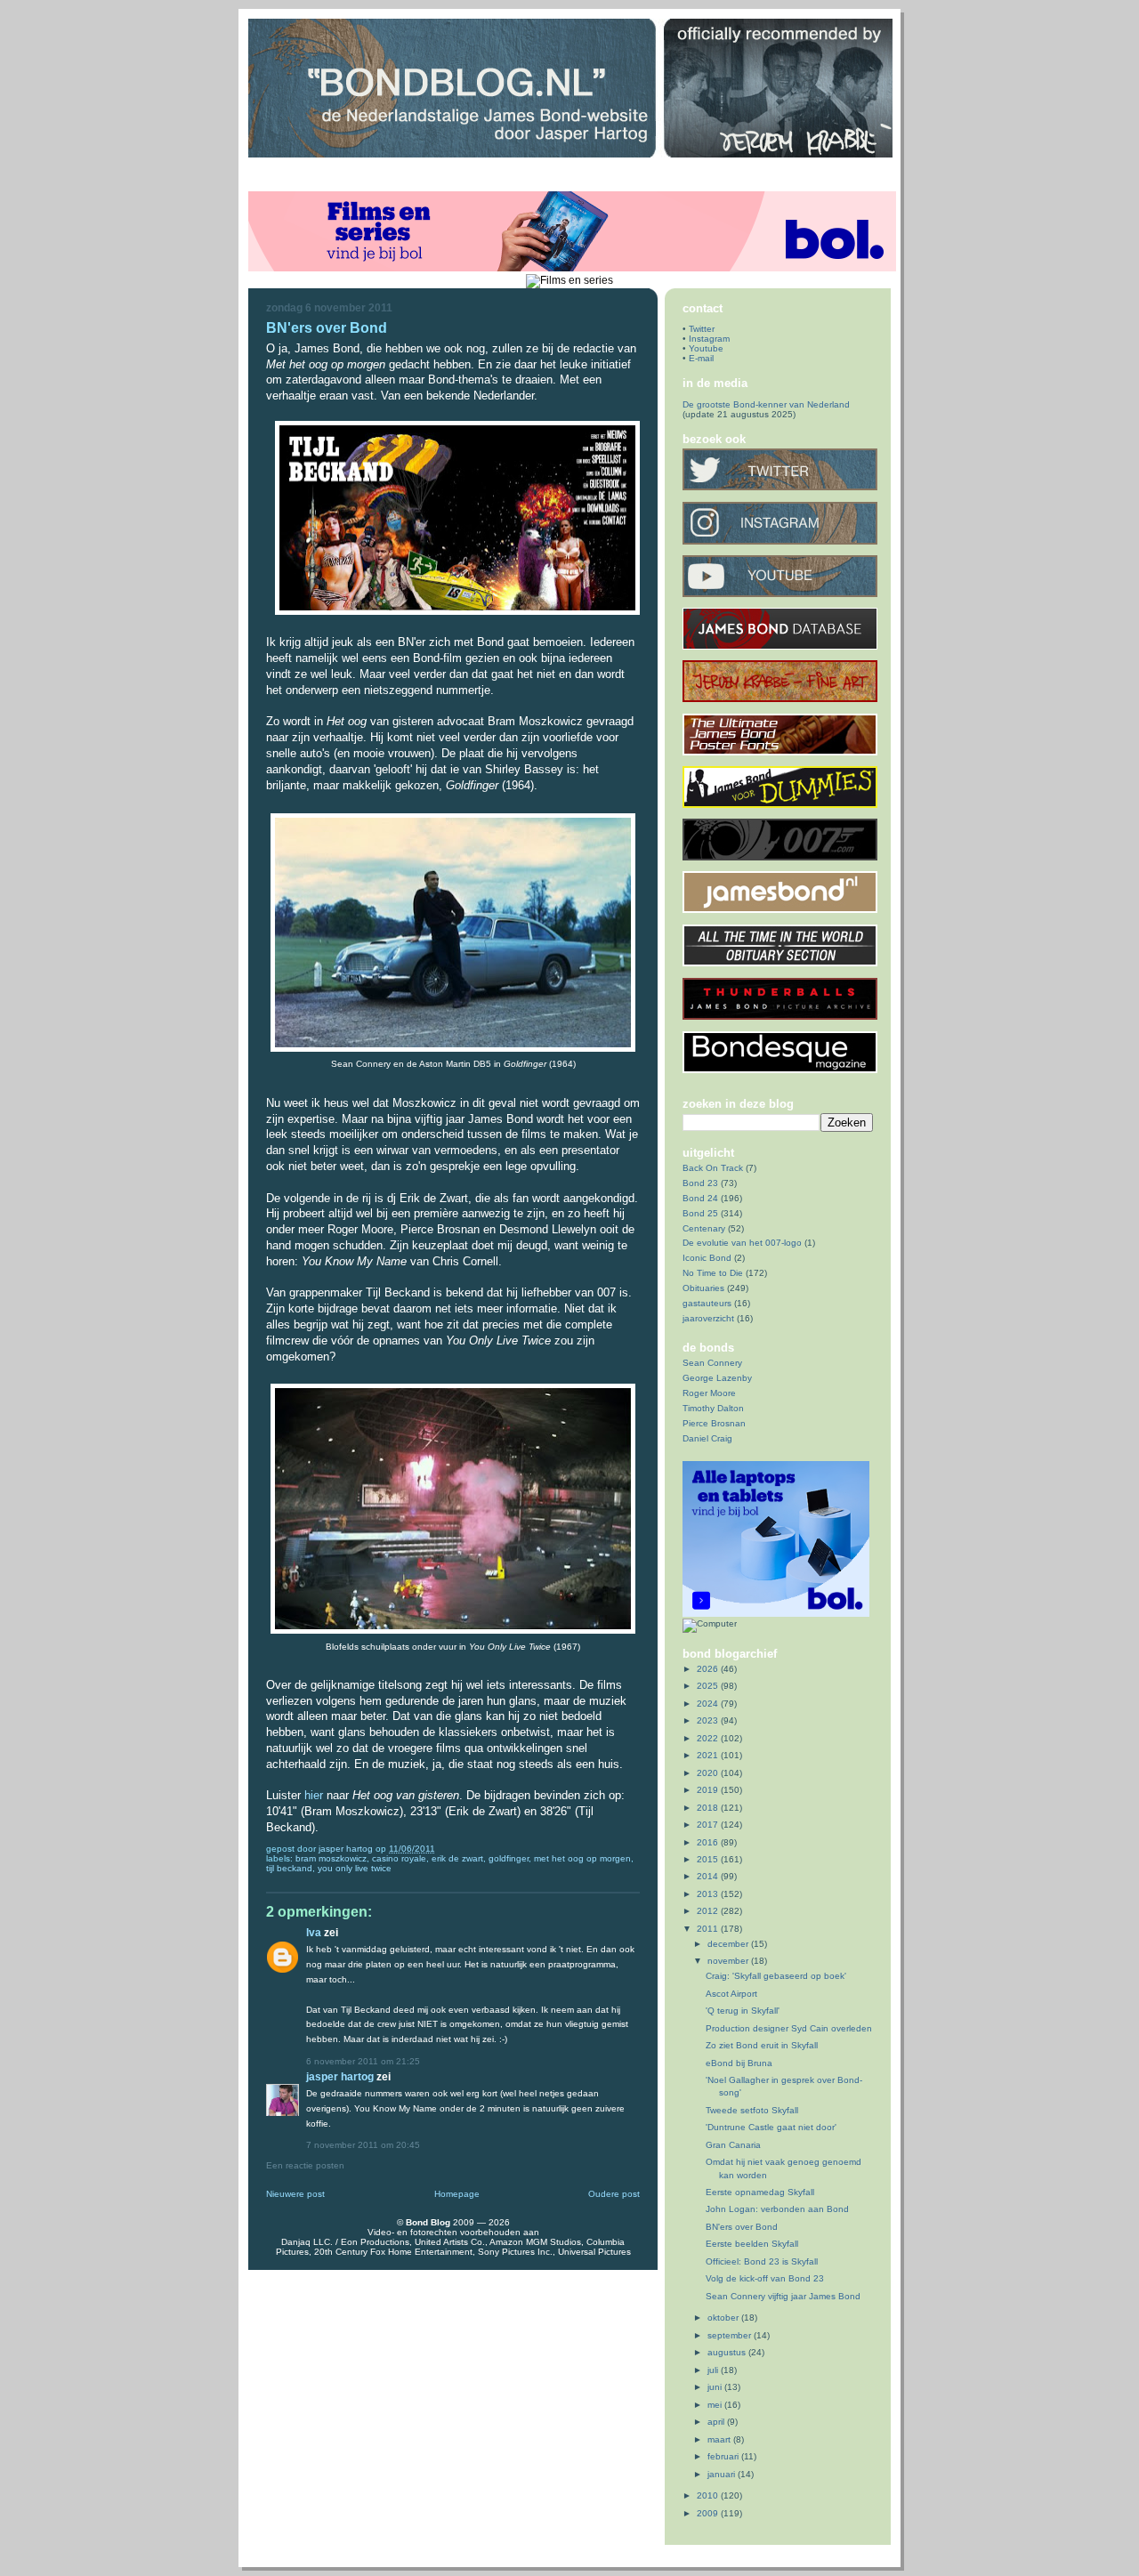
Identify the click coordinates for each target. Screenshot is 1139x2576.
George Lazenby (717, 1378)
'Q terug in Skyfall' (743, 2011)
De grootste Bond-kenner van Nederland (766, 404)
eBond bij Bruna (739, 2063)
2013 (709, 1894)
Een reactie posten (305, 2165)
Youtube (706, 348)
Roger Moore (709, 1393)
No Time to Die (713, 1273)
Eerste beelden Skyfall (752, 2244)
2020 (709, 1773)
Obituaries (703, 1288)
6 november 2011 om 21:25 (363, 2061)
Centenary (704, 1228)
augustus (728, 2352)
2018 (709, 1808)
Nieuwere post (295, 2194)
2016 (709, 1842)
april (717, 2422)
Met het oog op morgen (582, 1858)
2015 (709, 1859)
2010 (709, 2495)
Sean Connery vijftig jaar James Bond (783, 2296)
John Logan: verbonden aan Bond (777, 2209)
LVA (314, 1932)
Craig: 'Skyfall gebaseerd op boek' (776, 1976)
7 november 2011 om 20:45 (363, 2145)
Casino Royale (399, 1858)
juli (714, 2370)
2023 (709, 1720)
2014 (709, 1876)
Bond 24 (700, 1198)
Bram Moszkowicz (331, 1858)
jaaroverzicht (708, 1318)
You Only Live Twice (355, 1868)
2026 (709, 1669)
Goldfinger (509, 1858)
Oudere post (614, 2194)
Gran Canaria (733, 2145)
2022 (709, 1738)
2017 (709, 1825)
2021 (709, 1755)
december (729, 1944)
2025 (709, 1686)
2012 (709, 1911)
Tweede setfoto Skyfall (752, 2110)
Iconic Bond (707, 1258)
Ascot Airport (731, 1994)
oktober (724, 2318)
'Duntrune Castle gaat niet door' (771, 2127)
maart (720, 2439)
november (729, 1961)
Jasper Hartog (347, 1849)
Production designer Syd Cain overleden (789, 2028)
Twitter (702, 329)
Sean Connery (712, 1363)
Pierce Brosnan (714, 1423)
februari (724, 2456)
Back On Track (713, 1168)
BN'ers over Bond (742, 2227)
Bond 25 (700, 1213)
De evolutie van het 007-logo (742, 1243)
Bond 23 (700, 1183)
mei (716, 2405)
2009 (709, 2513)
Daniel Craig (707, 1438)
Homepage (457, 2194)
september (731, 2335)
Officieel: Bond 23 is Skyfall (762, 2261)
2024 (709, 1704)
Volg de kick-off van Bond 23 (765, 2278)
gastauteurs (707, 1303)
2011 (709, 1929)
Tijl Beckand (289, 1868)
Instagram (709, 339)
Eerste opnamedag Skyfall (760, 2192)
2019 (709, 1790)
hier (314, 1795)
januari (723, 2474)
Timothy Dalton (713, 1408)
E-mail (701, 358)
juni (716, 2387)
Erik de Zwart (457, 1858)
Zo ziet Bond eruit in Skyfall (762, 2045)
